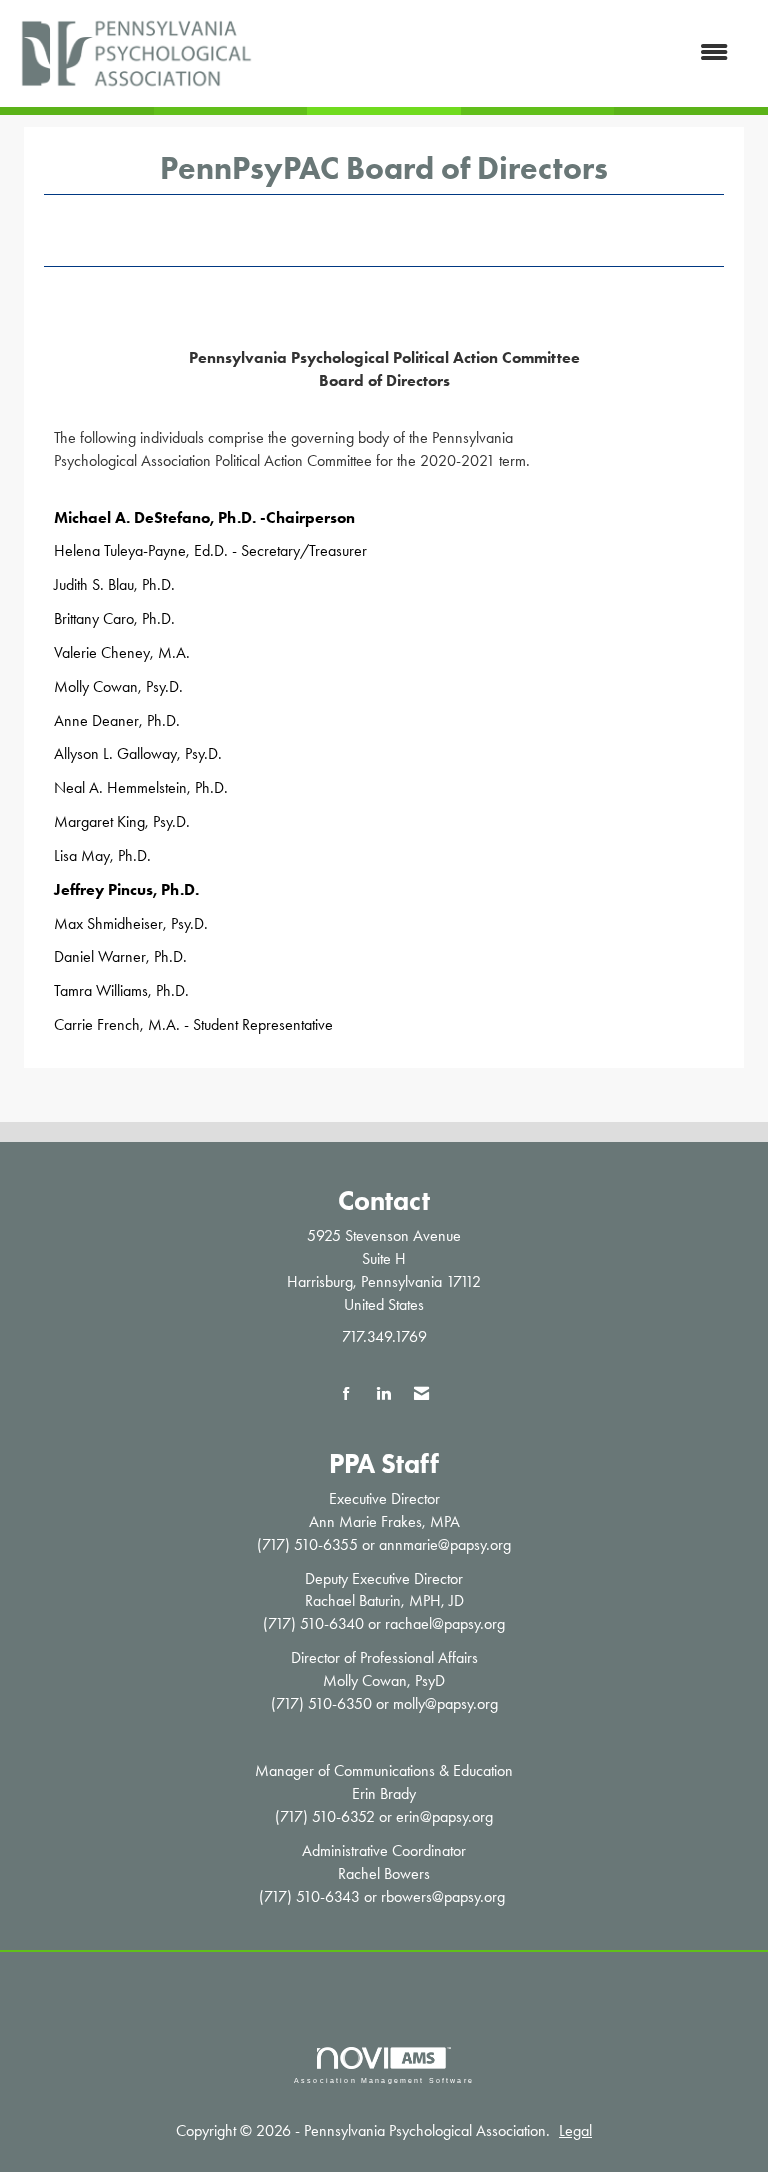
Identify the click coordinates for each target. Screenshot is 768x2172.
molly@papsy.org (445, 1703)
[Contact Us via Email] (421, 1394)
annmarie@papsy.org (445, 1544)
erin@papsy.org (444, 1816)
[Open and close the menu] (503, 53)
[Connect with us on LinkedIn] (383, 1394)
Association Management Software (384, 2080)
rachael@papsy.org (445, 1623)
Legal (575, 2130)
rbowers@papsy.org (443, 1896)
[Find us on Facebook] (346, 1394)
